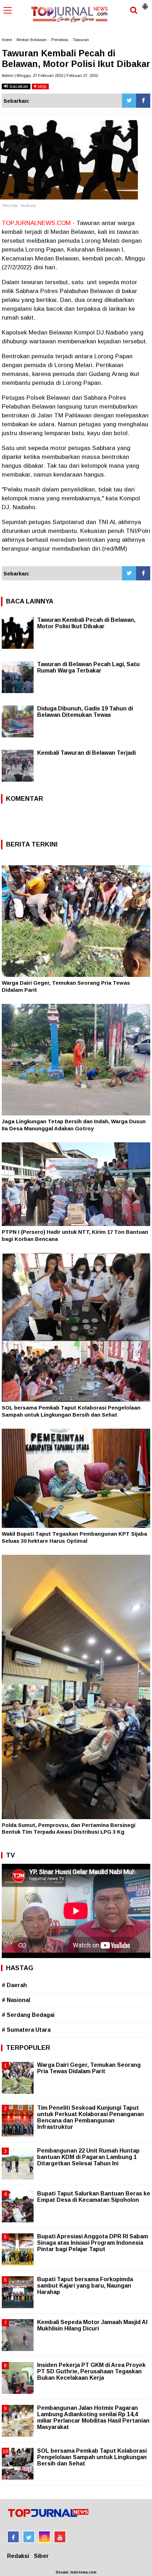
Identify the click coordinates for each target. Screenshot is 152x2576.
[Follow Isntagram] (44, 2537)
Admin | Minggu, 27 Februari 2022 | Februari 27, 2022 (50, 75)
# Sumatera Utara (26, 2030)
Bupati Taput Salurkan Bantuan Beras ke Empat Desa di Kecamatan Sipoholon (94, 2197)
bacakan (18, 86)
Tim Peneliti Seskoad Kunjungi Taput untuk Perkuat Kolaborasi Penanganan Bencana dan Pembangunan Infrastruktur (90, 2117)
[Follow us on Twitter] (29, 2537)
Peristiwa (60, 40)
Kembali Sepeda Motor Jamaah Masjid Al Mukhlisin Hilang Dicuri (92, 2325)
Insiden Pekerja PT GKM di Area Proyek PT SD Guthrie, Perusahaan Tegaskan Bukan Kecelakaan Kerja (91, 2371)
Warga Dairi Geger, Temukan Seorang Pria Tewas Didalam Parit (89, 2068)
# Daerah (14, 1985)
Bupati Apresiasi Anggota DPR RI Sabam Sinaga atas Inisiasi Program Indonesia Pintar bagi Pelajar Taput (93, 2243)
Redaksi (18, 2556)
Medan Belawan (32, 40)
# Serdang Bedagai (28, 2015)
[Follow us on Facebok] (13, 2537)
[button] (145, 4)
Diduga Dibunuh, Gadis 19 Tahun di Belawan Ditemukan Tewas (85, 712)
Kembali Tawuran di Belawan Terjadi (86, 753)
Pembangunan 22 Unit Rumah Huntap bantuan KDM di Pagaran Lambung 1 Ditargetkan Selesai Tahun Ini (88, 2157)
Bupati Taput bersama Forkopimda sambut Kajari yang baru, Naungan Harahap (85, 2286)
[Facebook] (143, 101)
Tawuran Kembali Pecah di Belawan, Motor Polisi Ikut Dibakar (86, 623)
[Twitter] (129, 101)
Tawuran (81, 40)
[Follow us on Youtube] (60, 2537)
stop (41, 86)
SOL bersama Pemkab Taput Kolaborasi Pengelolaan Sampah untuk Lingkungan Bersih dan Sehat (92, 2457)
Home (7, 40)
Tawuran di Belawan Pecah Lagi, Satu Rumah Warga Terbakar (88, 667)
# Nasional (16, 2000)
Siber (41, 2556)
